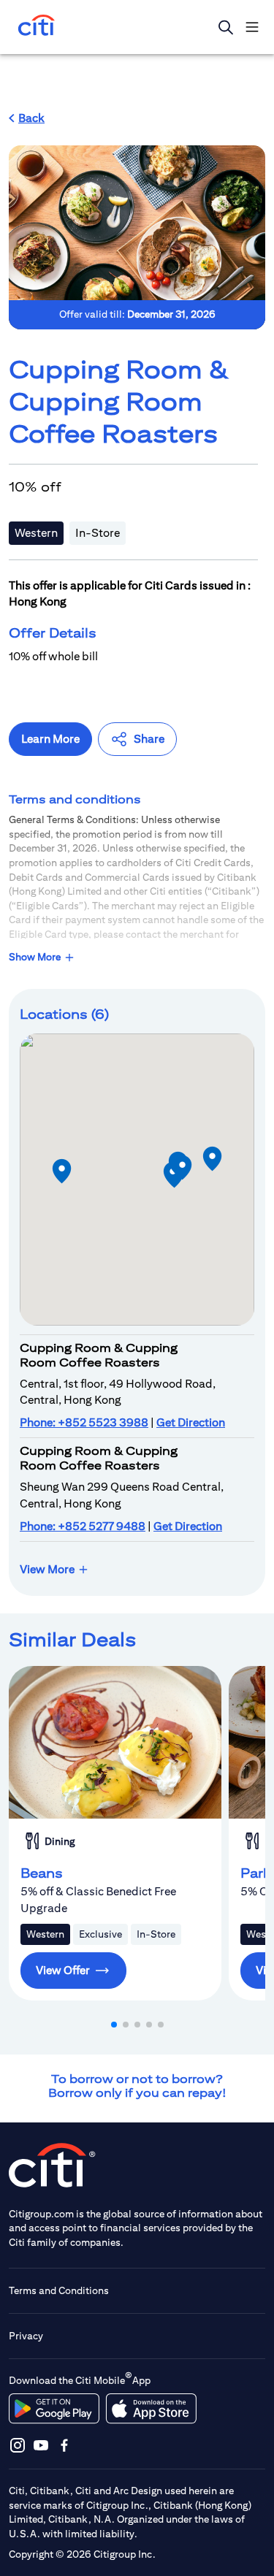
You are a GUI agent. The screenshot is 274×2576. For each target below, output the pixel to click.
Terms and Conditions (59, 2290)
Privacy (26, 2336)
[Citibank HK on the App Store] (151, 2409)
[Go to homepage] (37, 27)
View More (47, 1569)
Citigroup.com (41, 2214)
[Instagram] (18, 2445)
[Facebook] (64, 2445)
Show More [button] (35, 957)
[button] (27, 118)
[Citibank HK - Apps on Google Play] (54, 2409)
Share (149, 739)
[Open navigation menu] (252, 27)
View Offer (63, 1970)
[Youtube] (41, 2445)
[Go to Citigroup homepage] (53, 2165)
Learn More (50, 739)
